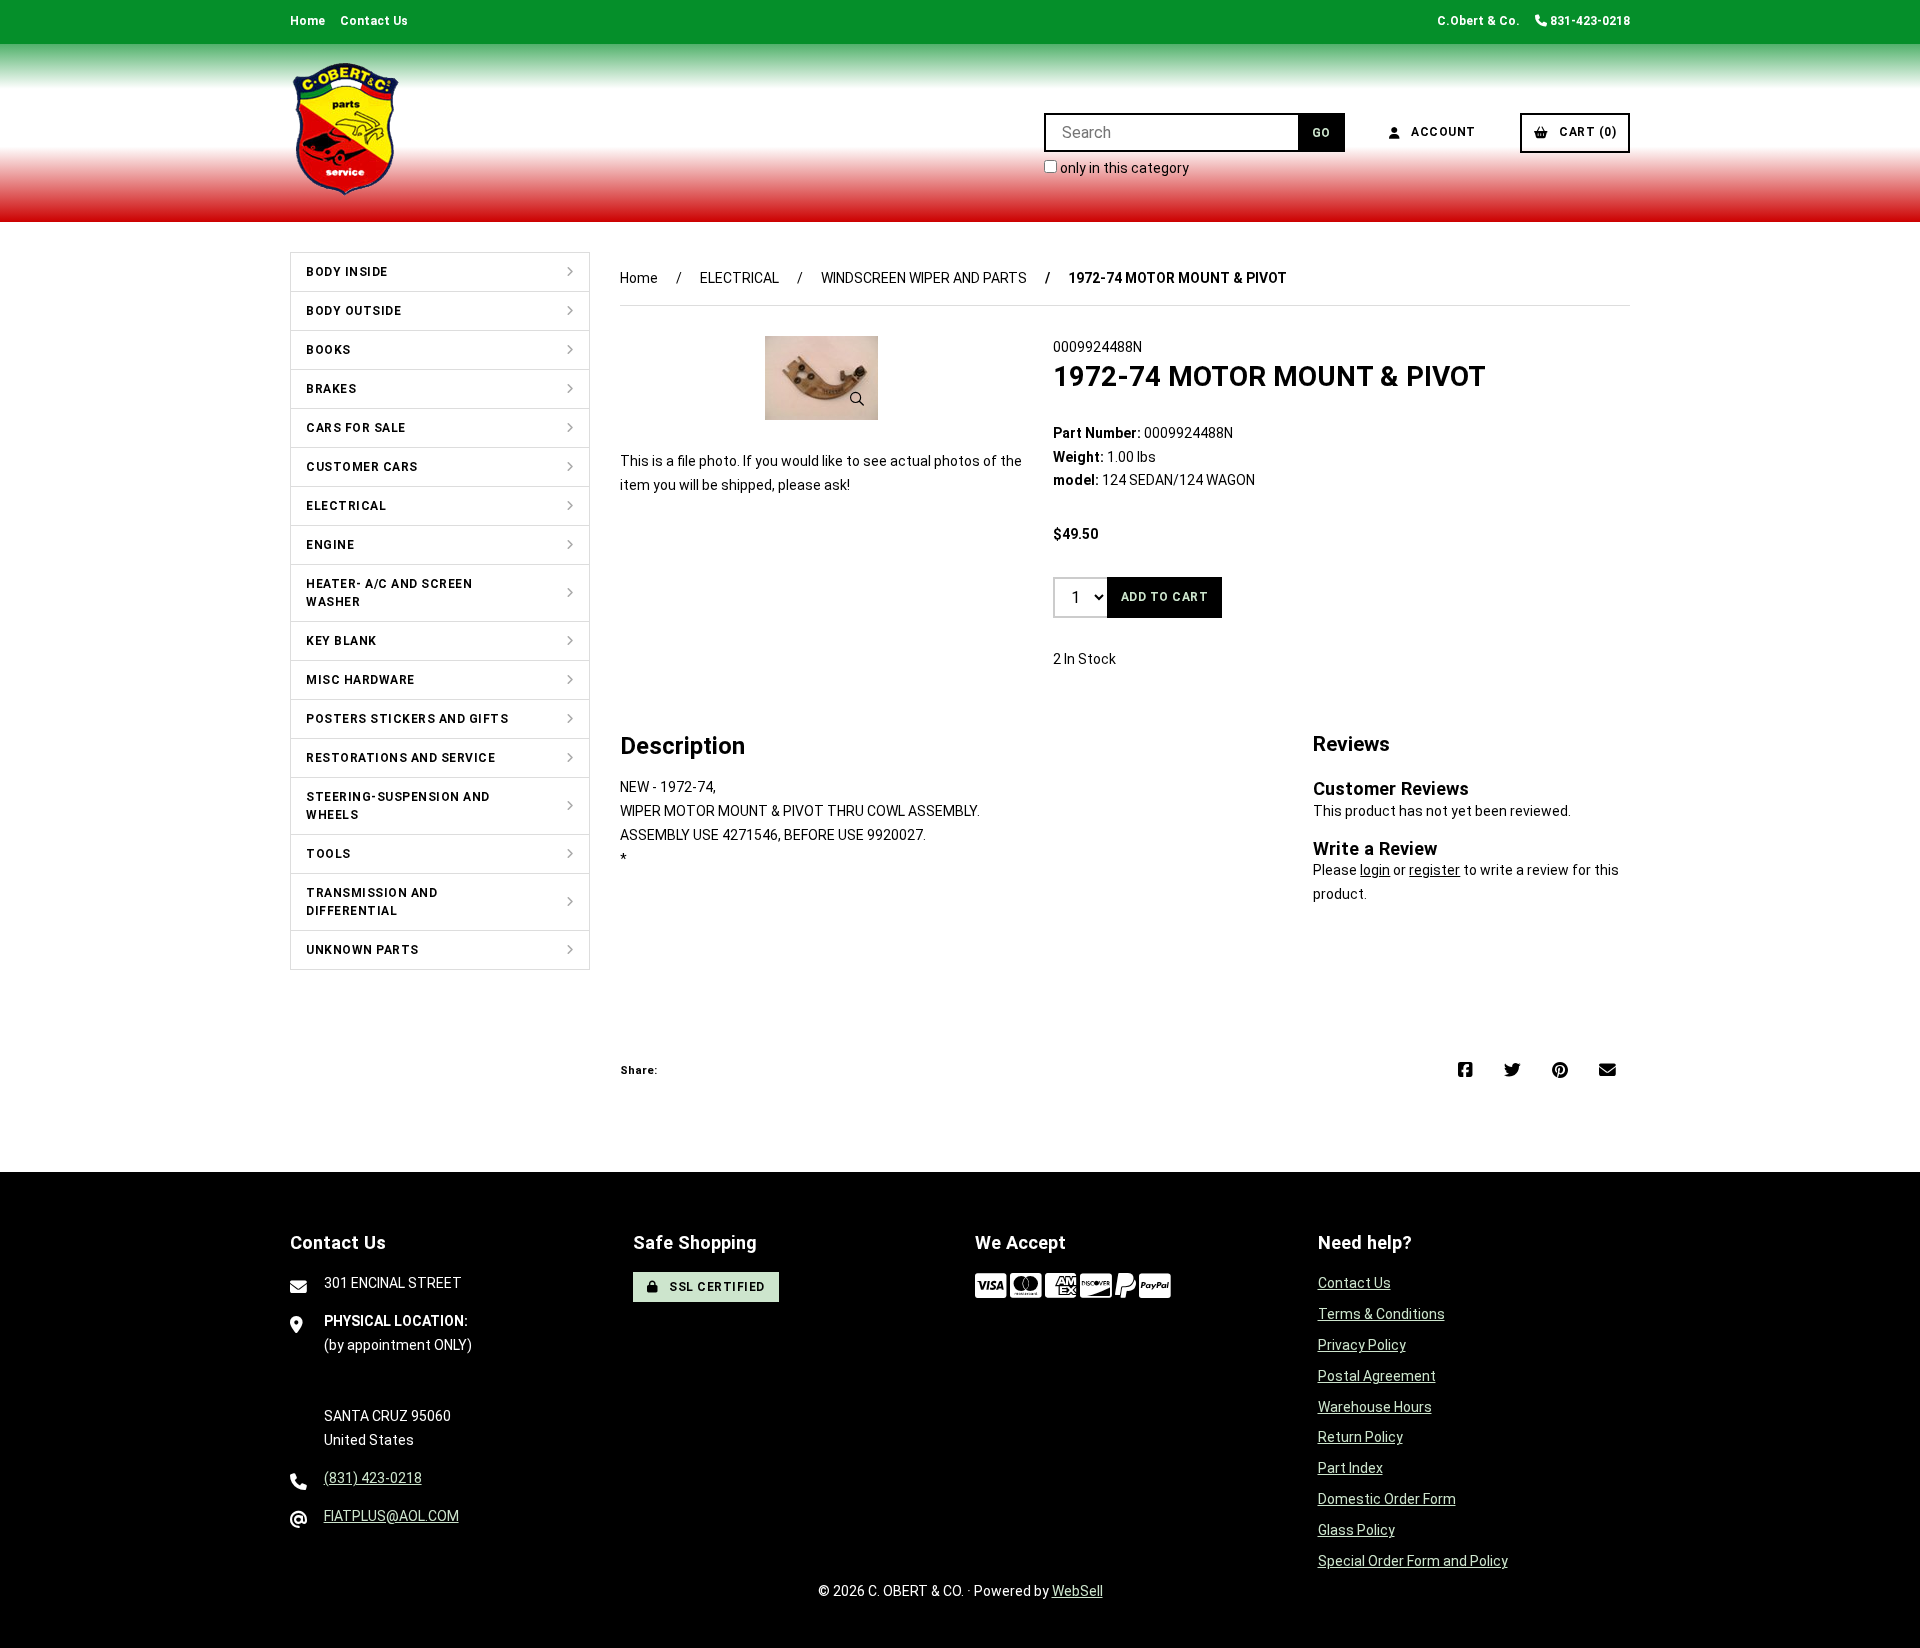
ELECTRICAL (346, 506)
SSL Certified (713, 1287)
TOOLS (328, 854)
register (1434, 870)
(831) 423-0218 (373, 1478)
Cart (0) (1584, 132)
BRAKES (331, 389)
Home (307, 21)
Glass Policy (1356, 1530)
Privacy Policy (1362, 1345)
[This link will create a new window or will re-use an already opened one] (1465, 1071)
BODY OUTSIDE (353, 311)
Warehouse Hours (1375, 1407)
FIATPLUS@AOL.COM (391, 1516)
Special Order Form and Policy (1413, 1561)
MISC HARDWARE (360, 680)
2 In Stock (1084, 659)
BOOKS (328, 350)
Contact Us (374, 21)
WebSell (1077, 1591)
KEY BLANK (341, 641)
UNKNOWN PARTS (362, 950)
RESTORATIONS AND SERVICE (400, 758)
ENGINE (330, 545)
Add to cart (1165, 597)
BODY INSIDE (347, 272)
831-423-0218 (1588, 21)
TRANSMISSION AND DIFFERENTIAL (371, 902)
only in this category (1123, 168)
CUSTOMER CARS (362, 467)
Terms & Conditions (1381, 1314)
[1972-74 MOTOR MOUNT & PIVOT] (821, 378)
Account (1440, 132)
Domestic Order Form (1387, 1499)
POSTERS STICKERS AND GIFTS (407, 719)
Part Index (1350, 1468)
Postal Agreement (1377, 1376)
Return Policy (1360, 1437)
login (1375, 870)
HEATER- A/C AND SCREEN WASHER (389, 593)
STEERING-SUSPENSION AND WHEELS (398, 806)
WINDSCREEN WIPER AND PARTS (924, 278)
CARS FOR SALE (356, 428)
